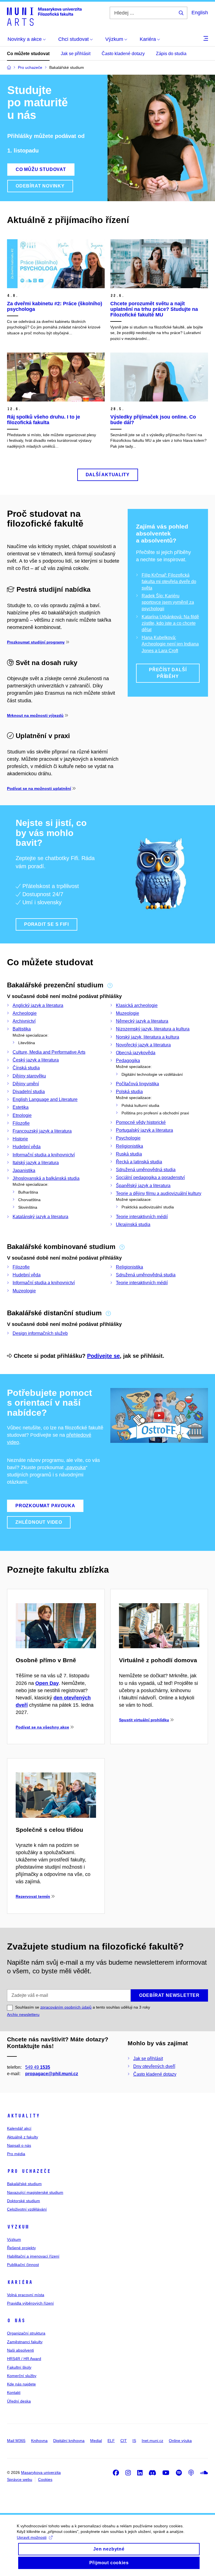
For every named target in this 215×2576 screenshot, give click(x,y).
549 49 (38, 2067)
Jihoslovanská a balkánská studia (46, 1178)
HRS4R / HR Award (24, 2359)
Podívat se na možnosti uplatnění (39, 788)
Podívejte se (103, 1356)
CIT (124, 2441)
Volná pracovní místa (26, 2295)
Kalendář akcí (19, 2128)
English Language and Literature (45, 1099)
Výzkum (18, 2227)
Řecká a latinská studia (139, 1162)
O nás (16, 2321)
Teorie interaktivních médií (142, 1217)
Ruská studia (129, 1154)
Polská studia (129, 1092)
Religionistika (129, 1146)
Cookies (45, 2479)
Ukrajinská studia (133, 1224)
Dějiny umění (26, 1084)
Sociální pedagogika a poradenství (150, 1177)
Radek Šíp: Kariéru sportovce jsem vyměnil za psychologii (168, 602)
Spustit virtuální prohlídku (144, 1720)
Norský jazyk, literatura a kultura (148, 1037)
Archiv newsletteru (23, 2014)
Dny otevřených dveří (154, 2066)
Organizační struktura (26, 2333)
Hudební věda (27, 1147)
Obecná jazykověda (136, 1053)
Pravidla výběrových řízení (30, 2303)
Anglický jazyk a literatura (38, 1005)
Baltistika (22, 1029)
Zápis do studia (171, 54)
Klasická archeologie (137, 1005)
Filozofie (21, 1123)
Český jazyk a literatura (36, 1060)
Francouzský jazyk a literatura (42, 1131)
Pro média (16, 2154)
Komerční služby (22, 2376)
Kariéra (20, 2282)
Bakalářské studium (24, 2184)
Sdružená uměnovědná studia (146, 1170)
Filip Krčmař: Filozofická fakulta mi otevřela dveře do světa (169, 582)
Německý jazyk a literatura (142, 1021)
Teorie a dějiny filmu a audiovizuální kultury (159, 1193)
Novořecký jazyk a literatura (143, 1045)
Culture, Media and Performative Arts (49, 1052)
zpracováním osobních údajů (66, 2007)
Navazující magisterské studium (35, 2192)
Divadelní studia (29, 1092)
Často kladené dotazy (123, 54)
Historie (20, 1139)
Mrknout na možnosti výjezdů (35, 715)
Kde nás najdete (21, 2384)
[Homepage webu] (44, 16)
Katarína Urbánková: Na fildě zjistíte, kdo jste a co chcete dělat (170, 623)
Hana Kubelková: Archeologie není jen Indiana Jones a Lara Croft (170, 644)
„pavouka (75, 1467)
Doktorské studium (24, 2201)
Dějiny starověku (29, 1076)
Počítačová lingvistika (137, 1084)
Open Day (47, 1683)
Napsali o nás (19, 2145)
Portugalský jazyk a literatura (144, 1130)
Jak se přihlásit (76, 54)
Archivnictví (24, 1021)
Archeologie (25, 1013)
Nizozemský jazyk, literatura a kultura (153, 1029)
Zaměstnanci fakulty (25, 2342)
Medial (96, 2441)
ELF (111, 2441)
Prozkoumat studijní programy (36, 642)
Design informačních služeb (40, 1333)
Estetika (21, 1107)
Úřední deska (19, 2401)
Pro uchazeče (29, 2171)
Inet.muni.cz (152, 2441)
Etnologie (22, 1115)
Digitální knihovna (69, 2441)
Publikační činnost (23, 2265)
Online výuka (180, 2441)
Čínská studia (26, 1068)
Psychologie (128, 1138)
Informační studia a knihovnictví (44, 1155)
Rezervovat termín (33, 1896)
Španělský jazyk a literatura (143, 1186)
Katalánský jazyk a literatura (40, 1217)
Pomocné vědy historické (141, 1122)
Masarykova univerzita (41, 2472)
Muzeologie (128, 1013)
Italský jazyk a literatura (36, 1163)
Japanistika (24, 1170)
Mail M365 (16, 2441)
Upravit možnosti (32, 2537)
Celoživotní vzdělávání (27, 2209)
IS (134, 2441)
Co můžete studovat (28, 54)
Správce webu (20, 2479)
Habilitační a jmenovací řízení (33, 2256)
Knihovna (39, 2441)
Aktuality (23, 2116)
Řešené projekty (21, 2248)
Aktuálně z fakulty (23, 2137)
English (200, 13)
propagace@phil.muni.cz (52, 2074)
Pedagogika (128, 1061)
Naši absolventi (20, 2350)
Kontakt (14, 2392)
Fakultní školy (19, 2367)
